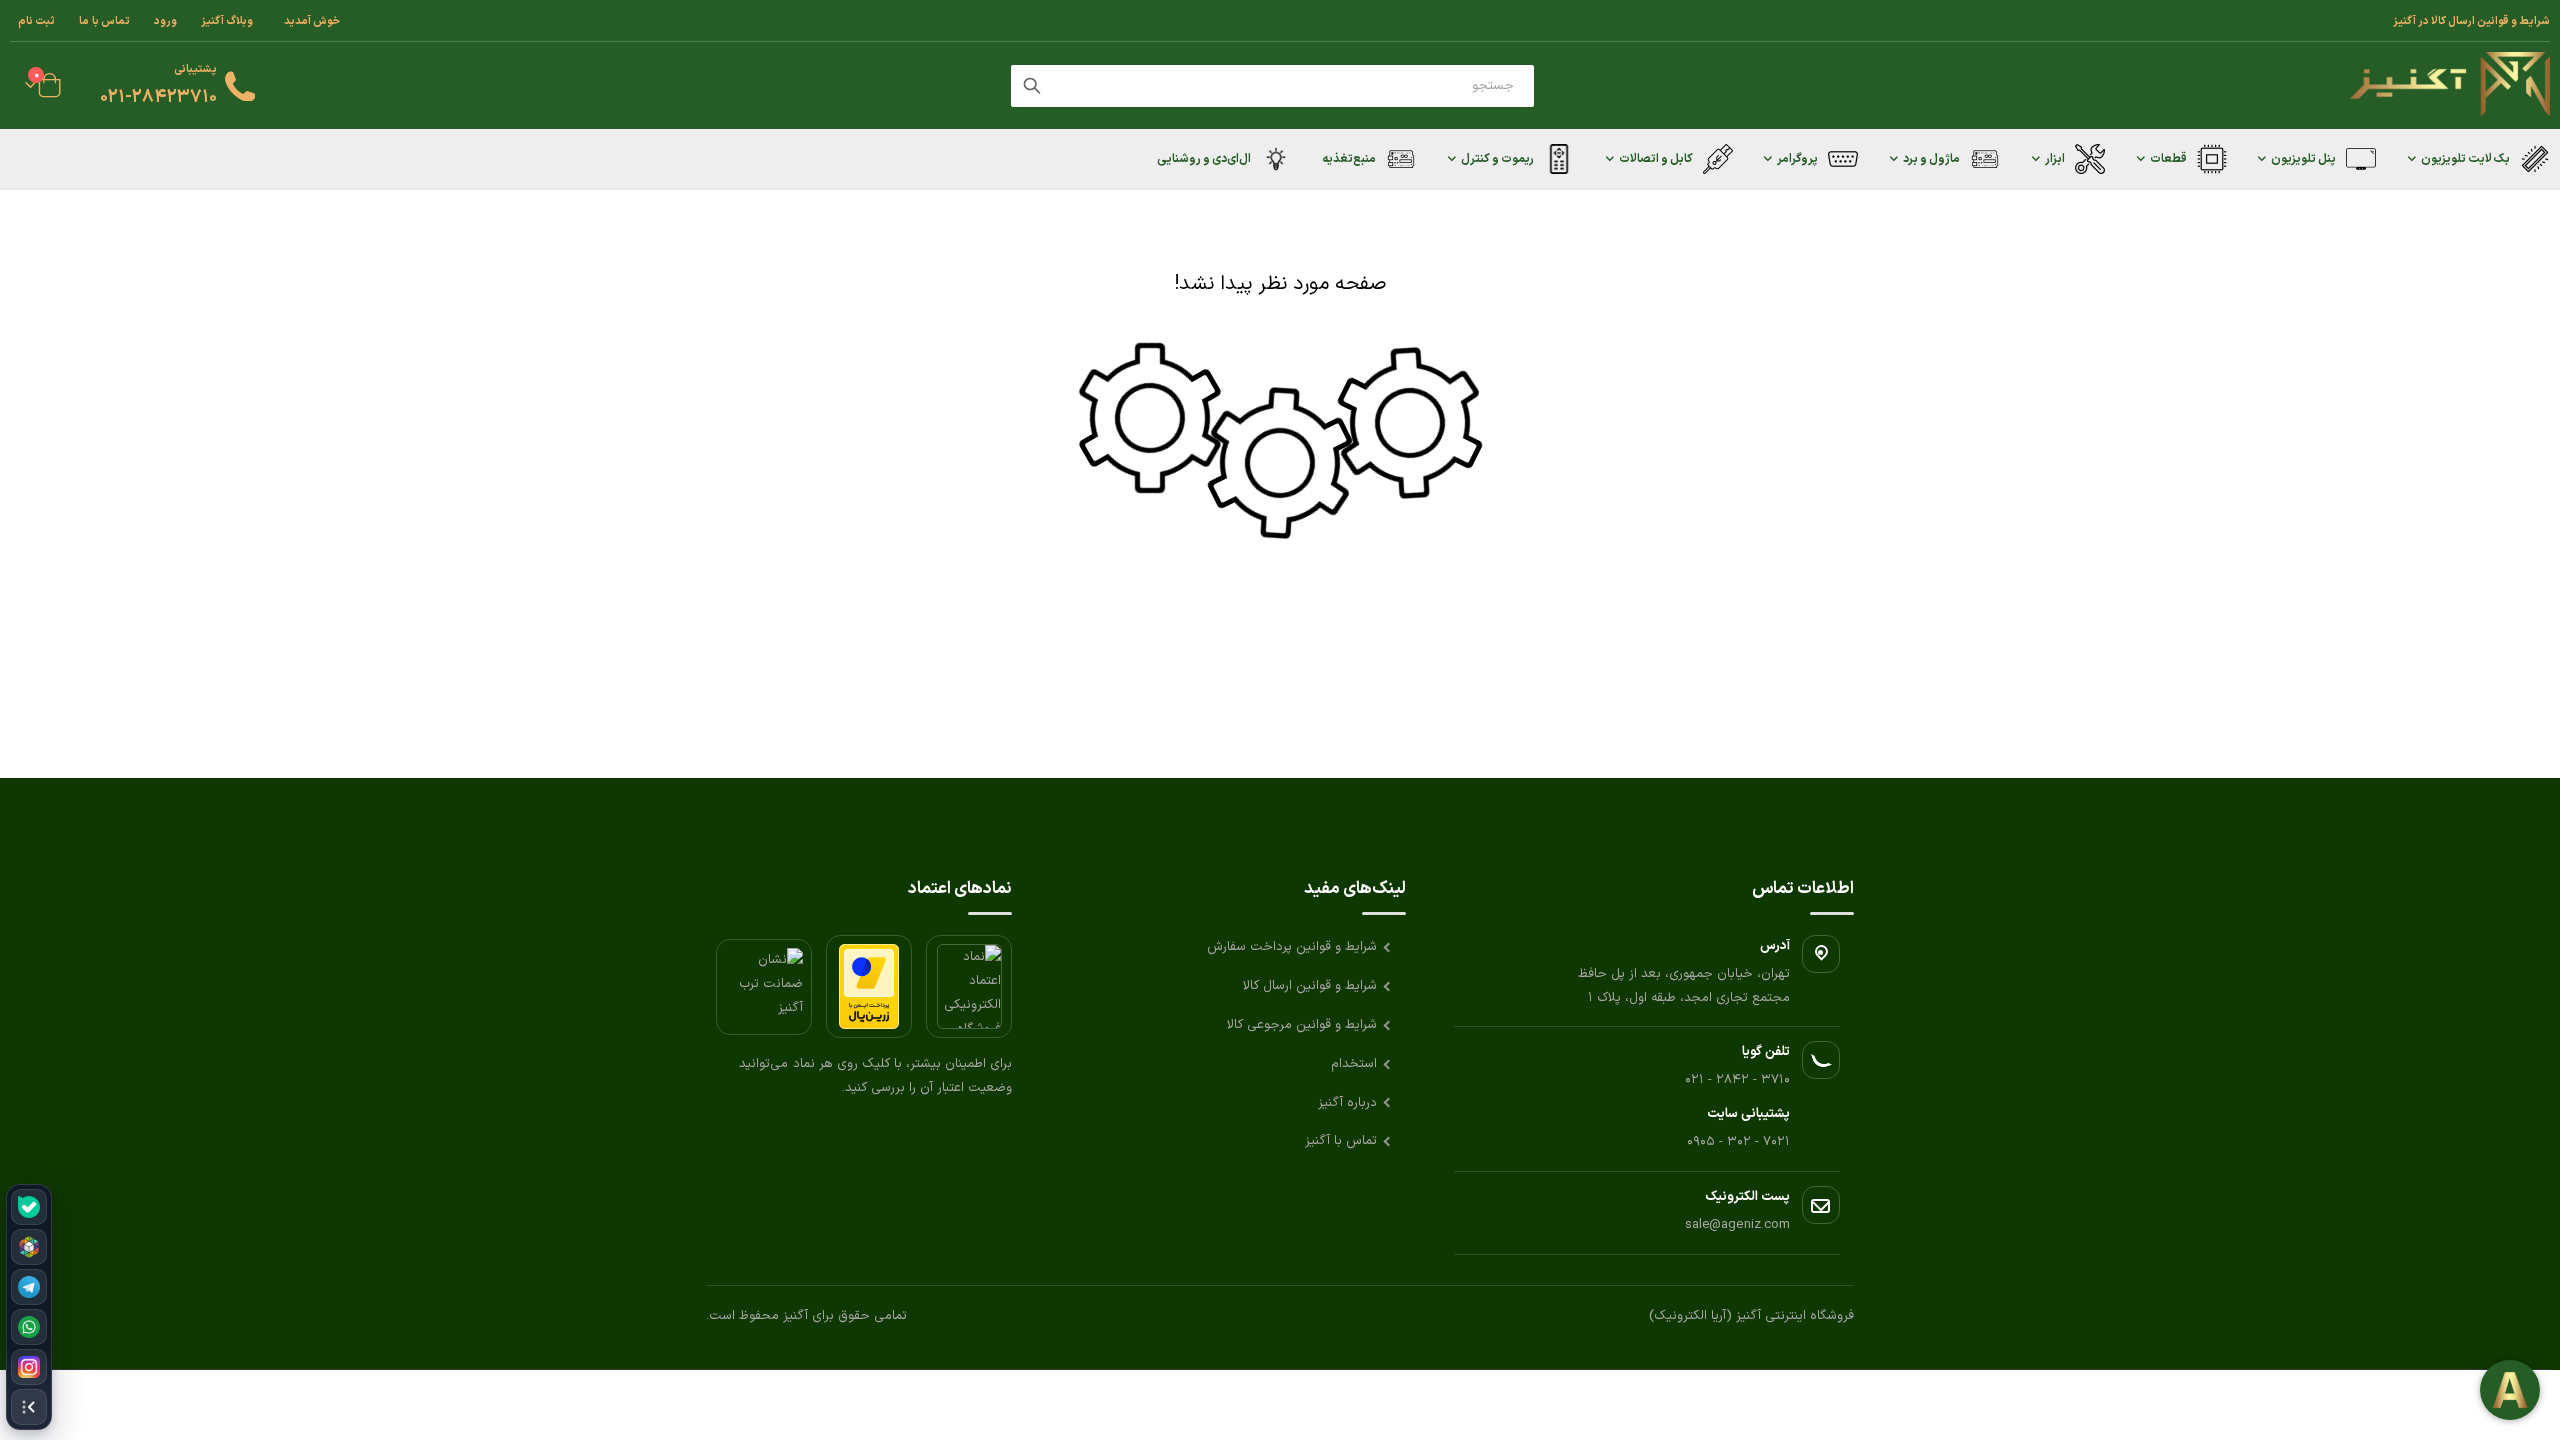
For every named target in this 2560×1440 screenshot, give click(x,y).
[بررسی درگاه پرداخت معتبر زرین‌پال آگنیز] (869, 986)
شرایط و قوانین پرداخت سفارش (1292, 947)
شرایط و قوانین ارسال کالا (1310, 986)
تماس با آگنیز (1341, 1141)
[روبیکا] (29, 1247)
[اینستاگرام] (29, 1367)
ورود (165, 21)
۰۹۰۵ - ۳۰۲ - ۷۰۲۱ (1738, 1142)
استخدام (1354, 1064)
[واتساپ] (29, 1327)
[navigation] (29, 1307)
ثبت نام (36, 21)
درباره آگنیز (1347, 1103)
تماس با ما (104, 21)
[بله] (29, 1207)
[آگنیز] (2450, 85)
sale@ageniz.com (1737, 1225)
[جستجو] (1032, 86)
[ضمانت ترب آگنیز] (764, 987)
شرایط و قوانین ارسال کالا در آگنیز (2471, 21)
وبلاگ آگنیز (227, 21)
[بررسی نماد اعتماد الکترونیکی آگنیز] (969, 986)
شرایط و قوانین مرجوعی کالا (1302, 1025)
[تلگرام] (29, 1287)
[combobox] (1272, 86)
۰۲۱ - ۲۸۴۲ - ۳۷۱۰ (1737, 1080)
